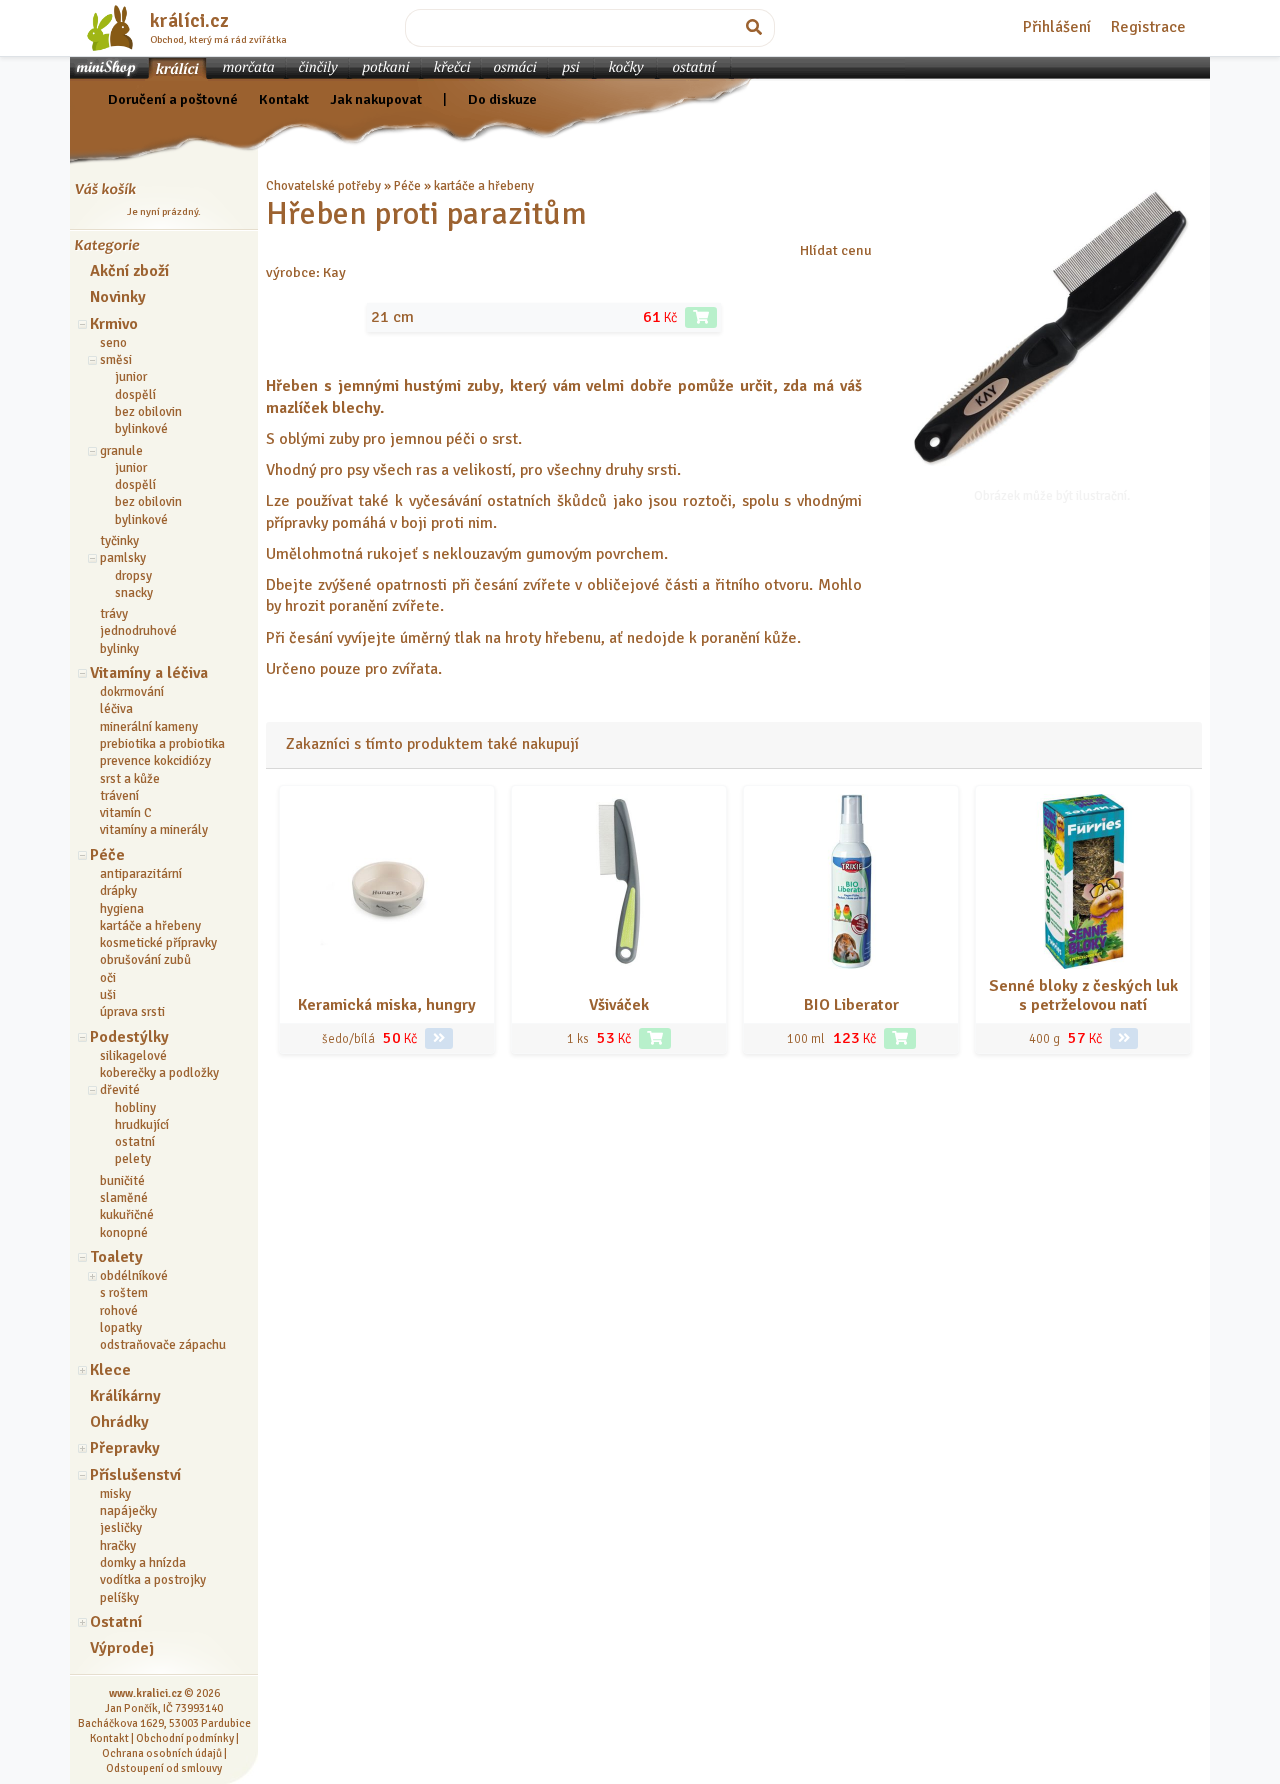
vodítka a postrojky (153, 1580)
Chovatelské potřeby (323, 186)
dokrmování (132, 692)
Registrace (1148, 27)
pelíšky (119, 1598)
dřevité (120, 1090)
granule (121, 451)
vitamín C (126, 813)
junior (131, 377)
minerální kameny (149, 727)
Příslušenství (135, 1475)
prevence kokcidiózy (155, 761)
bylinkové (141, 429)
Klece (110, 1370)
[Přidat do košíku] (701, 317)
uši (108, 995)
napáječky (128, 1511)
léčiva (116, 709)
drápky (118, 891)
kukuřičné (127, 1215)
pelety (133, 1159)
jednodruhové (138, 631)
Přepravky (125, 1448)
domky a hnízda (143, 1563)
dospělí (135, 395)
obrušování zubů (145, 960)
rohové (119, 1311)
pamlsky (123, 558)
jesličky (121, 1528)
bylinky (119, 649)
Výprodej (122, 1648)
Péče (107, 855)
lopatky (121, 1328)
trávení (119, 796)
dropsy (133, 576)
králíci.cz (189, 21)
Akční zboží (129, 271)
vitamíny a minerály (154, 830)
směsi (116, 360)
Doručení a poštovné (173, 99)
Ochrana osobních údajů (162, 1753)
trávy (114, 614)
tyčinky (119, 541)
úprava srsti (132, 1012)
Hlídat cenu (836, 250)
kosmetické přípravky (158, 943)
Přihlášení (1057, 27)
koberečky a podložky (159, 1073)
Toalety (116, 1257)
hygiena (122, 909)
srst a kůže (130, 779)
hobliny (135, 1108)
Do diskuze (502, 99)
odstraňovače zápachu (163, 1345)
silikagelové (133, 1056)
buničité (122, 1181)
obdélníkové (134, 1276)
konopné (124, 1233)
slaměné (124, 1198)
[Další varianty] (439, 1038)
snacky (134, 593)
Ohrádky (119, 1422)
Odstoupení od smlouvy (164, 1768)
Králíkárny (125, 1396)
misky (115, 1494)
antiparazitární (141, 874)
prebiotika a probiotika (162, 744)
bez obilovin (148, 412)
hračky (118, 1546)
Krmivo (114, 324)
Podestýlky (129, 1037)
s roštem (124, 1293)
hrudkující (142, 1125)
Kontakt (284, 99)
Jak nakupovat (376, 99)
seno (113, 343)
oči (108, 978)
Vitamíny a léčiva (149, 673)
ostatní (135, 1142)
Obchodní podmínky (185, 1738)
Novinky (118, 297)
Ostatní (116, 1622)
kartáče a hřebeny (150, 926)
